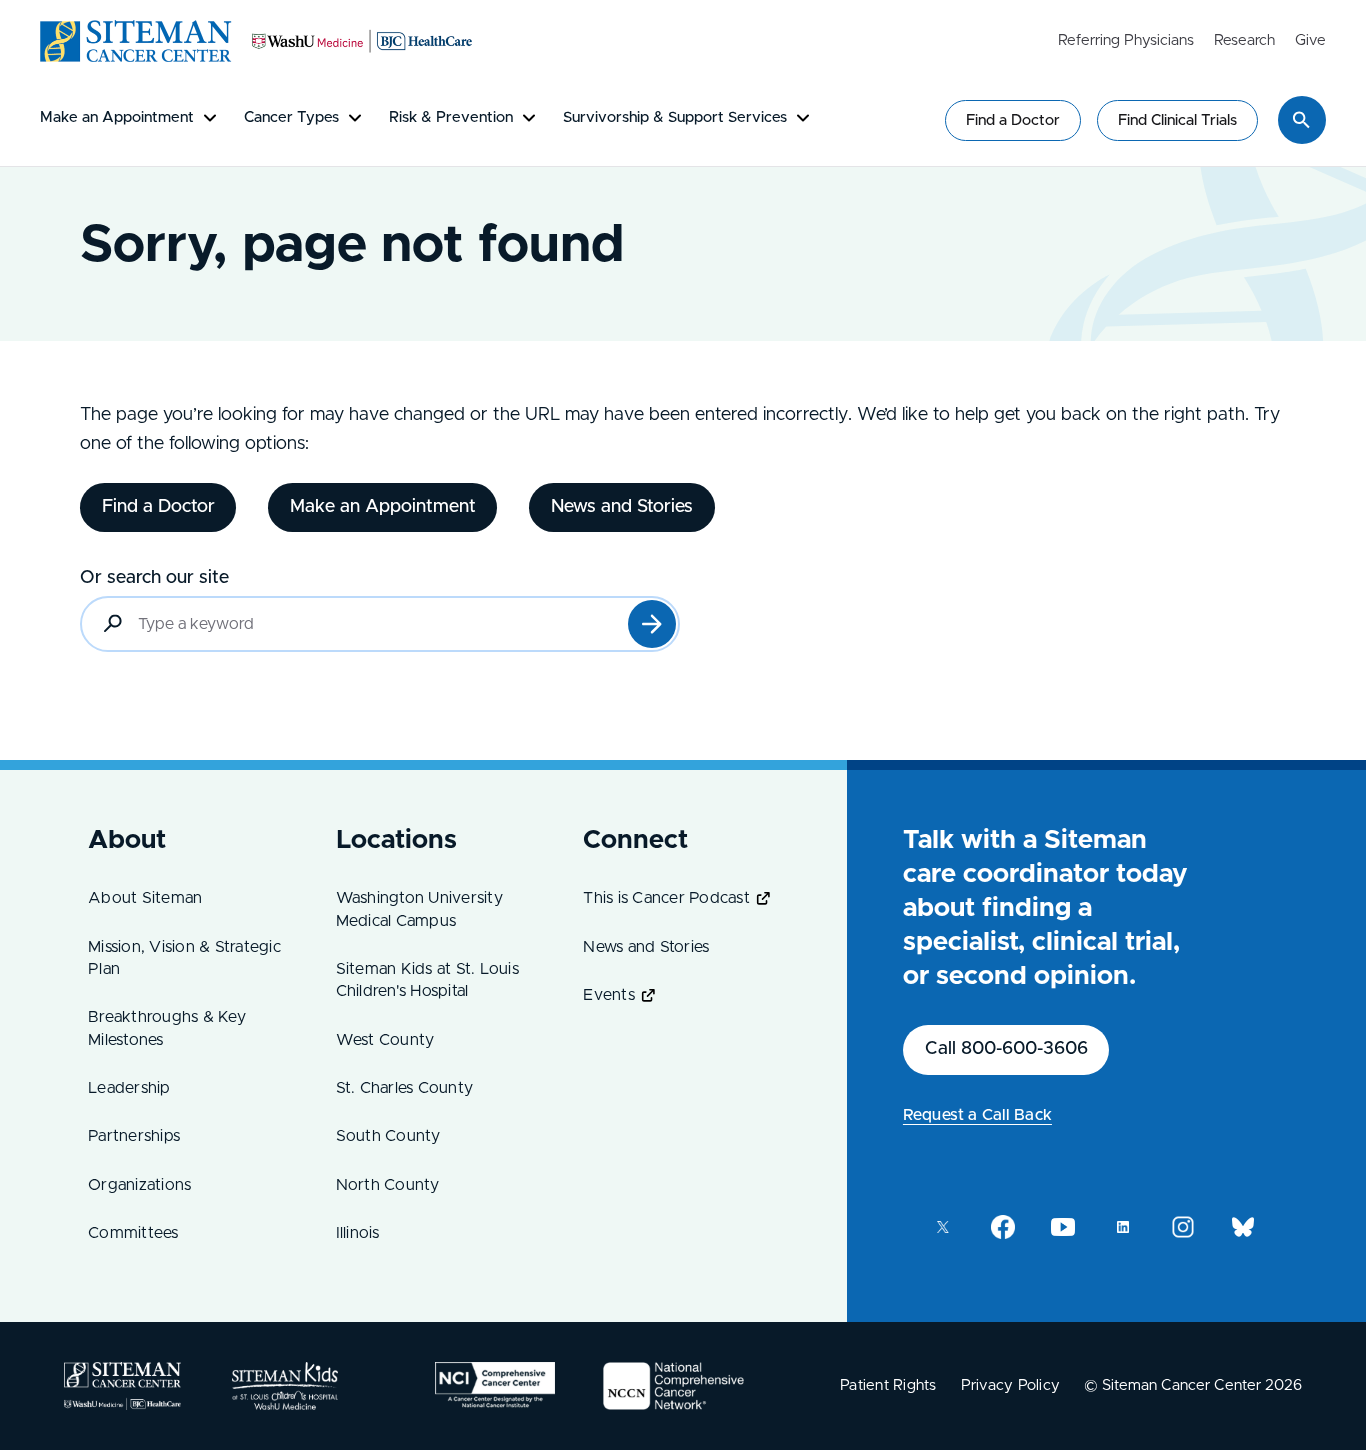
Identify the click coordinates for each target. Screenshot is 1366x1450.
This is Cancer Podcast (666, 898)
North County (388, 1185)
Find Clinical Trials (1177, 120)
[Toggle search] (1302, 120)
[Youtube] (1063, 1227)
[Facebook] (1003, 1227)
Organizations (139, 1185)
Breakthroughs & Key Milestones (167, 1028)
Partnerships (134, 1136)
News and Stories (646, 947)
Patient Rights (888, 1385)
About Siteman (145, 898)
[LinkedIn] (1123, 1227)
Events (609, 995)
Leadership (129, 1088)
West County (385, 1040)
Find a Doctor (1013, 120)
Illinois (358, 1233)
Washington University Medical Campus (419, 909)
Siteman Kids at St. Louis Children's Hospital (427, 980)
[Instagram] (1183, 1227)
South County (388, 1136)
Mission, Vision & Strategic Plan (184, 958)
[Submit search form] (652, 624)
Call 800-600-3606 (1006, 1049)
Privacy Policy (1011, 1385)
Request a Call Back (977, 1115)
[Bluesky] (1243, 1227)
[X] (943, 1227)
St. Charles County (405, 1088)
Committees (133, 1233)
